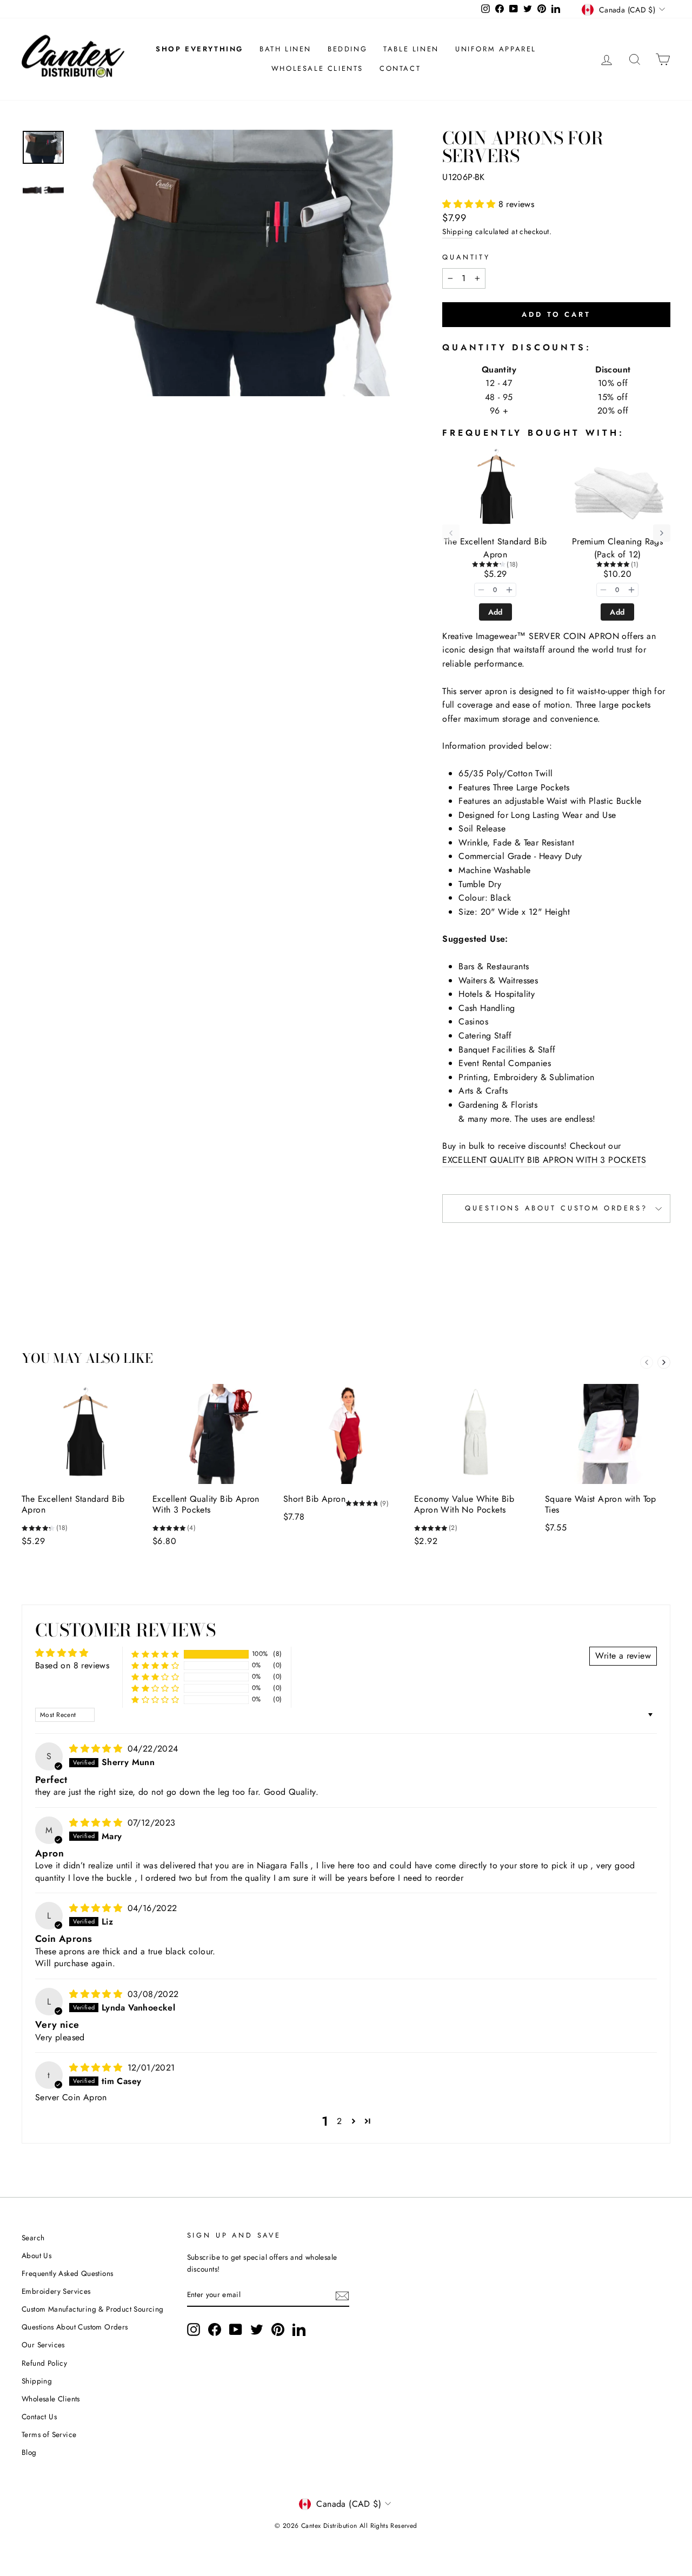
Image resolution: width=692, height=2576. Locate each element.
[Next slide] (664, 1362)
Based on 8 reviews (72, 1665)
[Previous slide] (647, 1362)
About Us (36, 2255)
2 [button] (339, 2121)
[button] (470, 204)
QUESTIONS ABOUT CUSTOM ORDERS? (556, 1208)
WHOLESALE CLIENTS (317, 68)
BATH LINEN (285, 49)
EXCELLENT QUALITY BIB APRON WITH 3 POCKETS (544, 1160)
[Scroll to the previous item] (451, 533)
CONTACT (400, 68)
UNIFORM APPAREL (496, 49)
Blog (29, 2452)
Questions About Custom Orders (75, 2327)
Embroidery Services (56, 2291)
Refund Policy (44, 2363)
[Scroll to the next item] (662, 533)
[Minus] (481, 590)
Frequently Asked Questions (67, 2273)
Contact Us (39, 2417)
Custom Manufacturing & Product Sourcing (93, 2309)
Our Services (43, 2345)
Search (33, 2238)
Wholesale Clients (51, 2399)
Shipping (457, 231)
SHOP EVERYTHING (199, 49)
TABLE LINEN (411, 49)
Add (495, 612)
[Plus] (509, 590)
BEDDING (347, 49)
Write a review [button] (623, 1656)
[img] (97, 1749)
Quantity (466, 257)
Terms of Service (49, 2434)
